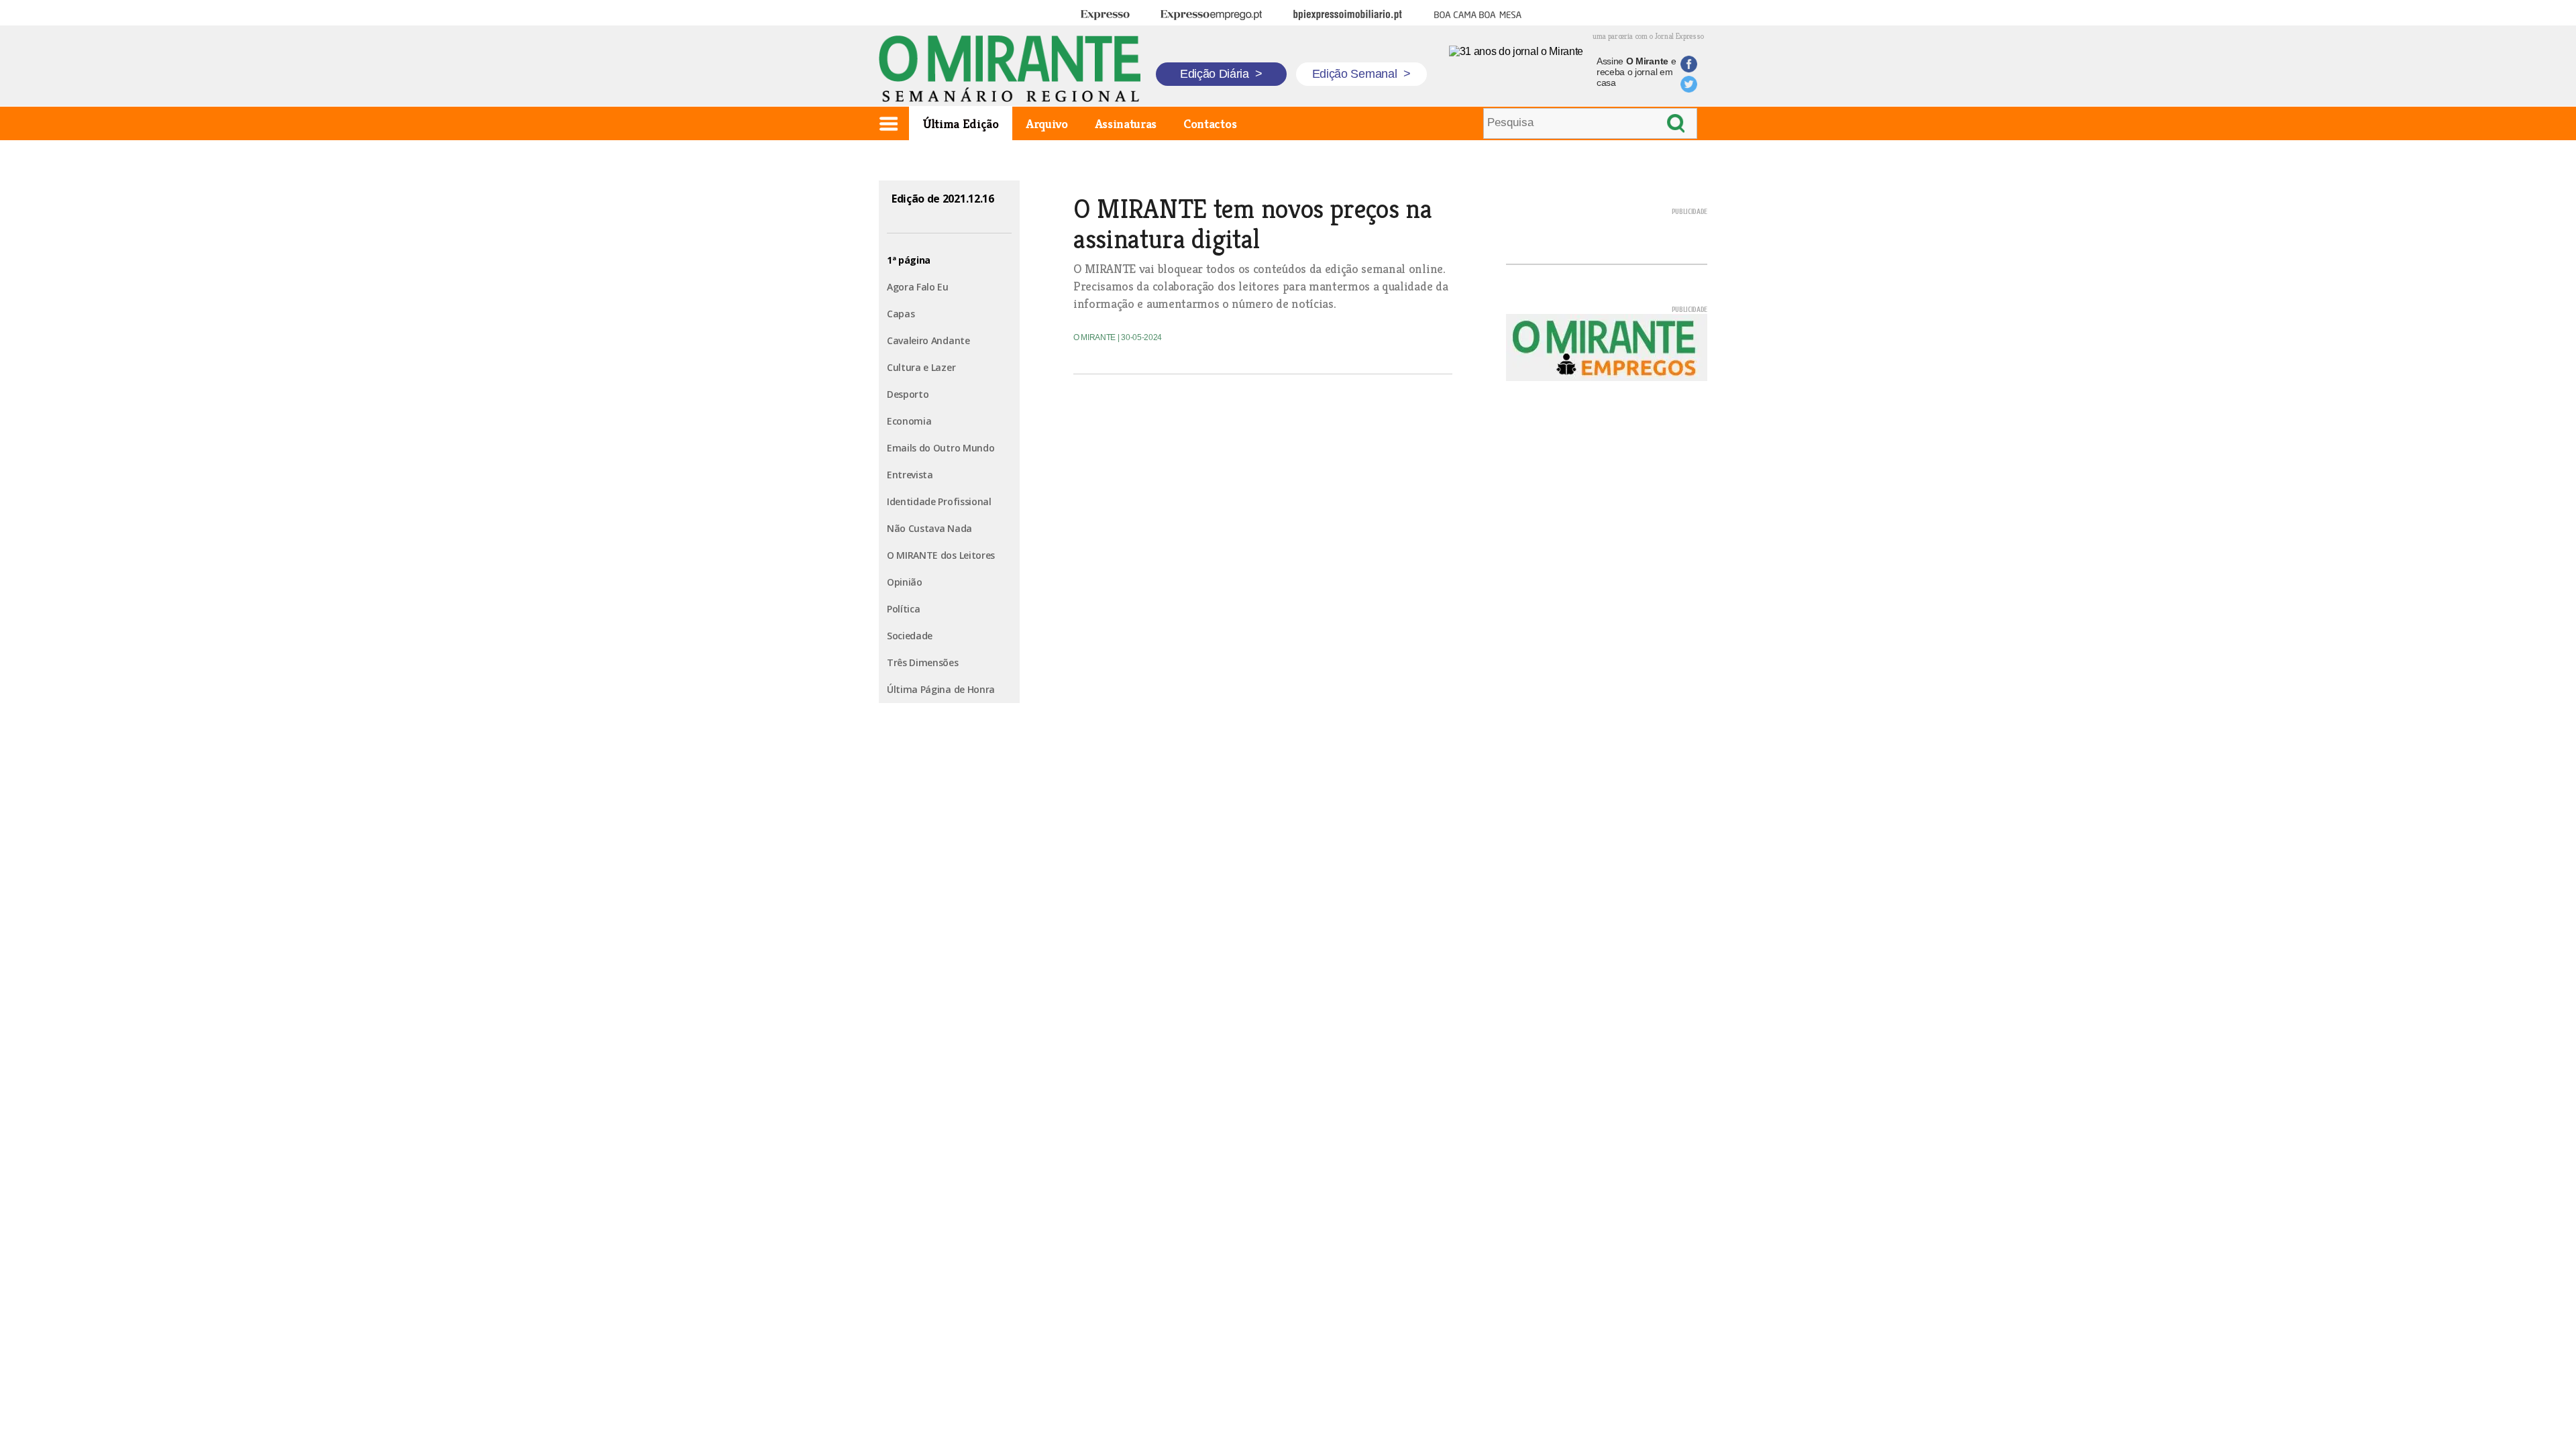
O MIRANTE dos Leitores (941, 555)
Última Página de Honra (941, 689)
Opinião (905, 582)
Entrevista (910, 475)
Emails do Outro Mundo (941, 448)
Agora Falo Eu (918, 287)
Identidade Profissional (939, 501)
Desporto (908, 394)
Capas (901, 314)
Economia (909, 421)
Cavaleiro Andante (928, 340)
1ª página (909, 260)
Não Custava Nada (929, 528)
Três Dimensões (923, 662)
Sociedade (910, 636)
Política (903, 609)
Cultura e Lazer (921, 367)
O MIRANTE (1095, 337)
